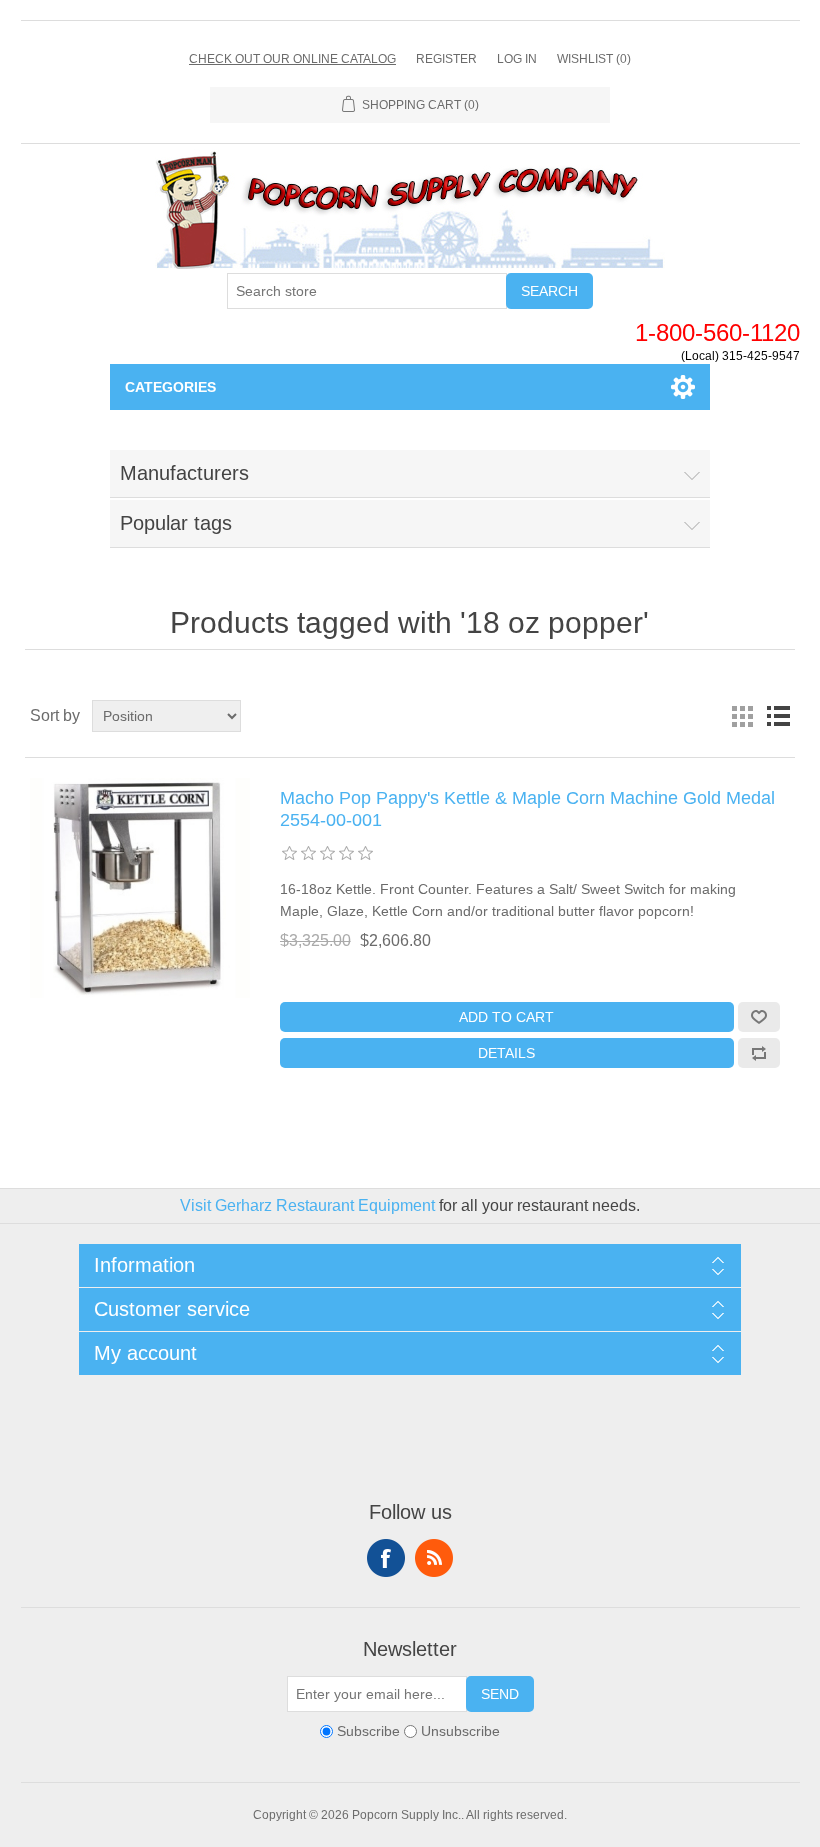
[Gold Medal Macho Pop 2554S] (140, 888)
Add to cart (506, 1017)
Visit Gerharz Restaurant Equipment (307, 1205)
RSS (434, 1558)
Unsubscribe (460, 1731)
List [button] (778, 716)
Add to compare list (759, 1053)
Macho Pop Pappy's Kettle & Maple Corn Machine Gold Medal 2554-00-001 (527, 809)
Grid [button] (742, 716)
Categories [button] (170, 387)
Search (549, 291)
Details (506, 1053)
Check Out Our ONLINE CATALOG (292, 59)
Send (500, 1694)
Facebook (386, 1558)
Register (446, 59)
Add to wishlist (759, 1017)
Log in (517, 59)
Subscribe (368, 1731)
